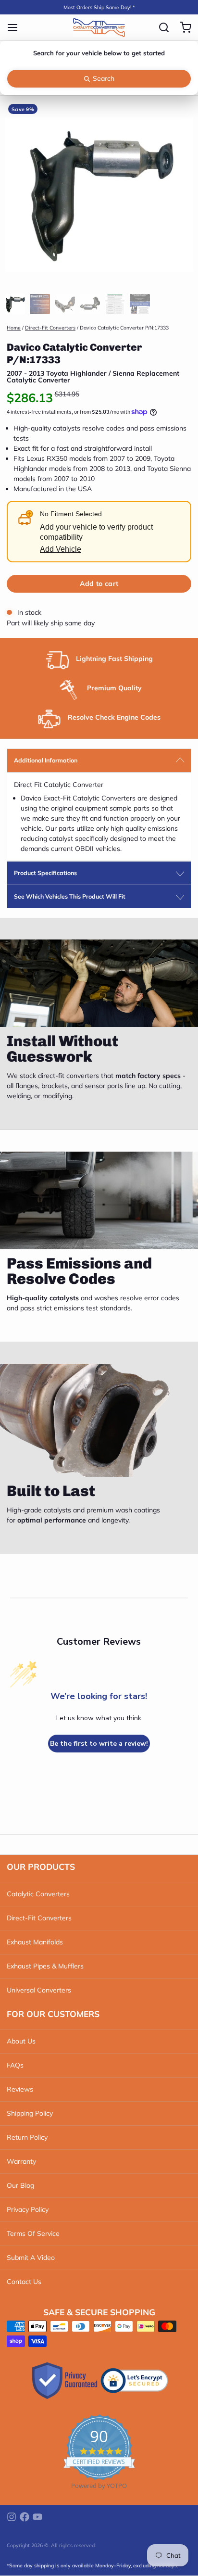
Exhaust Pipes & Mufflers (45, 1966)
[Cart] (182, 27)
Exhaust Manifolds (35, 1942)
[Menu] (16, 27)
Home (14, 328)
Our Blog (20, 2185)
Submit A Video (31, 2258)
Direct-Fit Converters (50, 328)
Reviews (20, 2089)
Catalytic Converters (38, 1894)
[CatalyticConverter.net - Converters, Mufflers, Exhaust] (99, 27)
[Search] (161, 27)
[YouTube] (37, 2517)
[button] (99, 584)
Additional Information (46, 760)
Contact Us (24, 2282)
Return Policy (27, 2137)
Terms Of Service (33, 2233)
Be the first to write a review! (99, 1744)
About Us (21, 2041)
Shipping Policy (30, 2113)
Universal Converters (39, 1990)
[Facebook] (25, 2517)
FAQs (15, 2065)
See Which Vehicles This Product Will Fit (70, 896)
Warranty (21, 2161)
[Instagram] (12, 2517)
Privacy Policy (28, 2209)
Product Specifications (45, 873)
